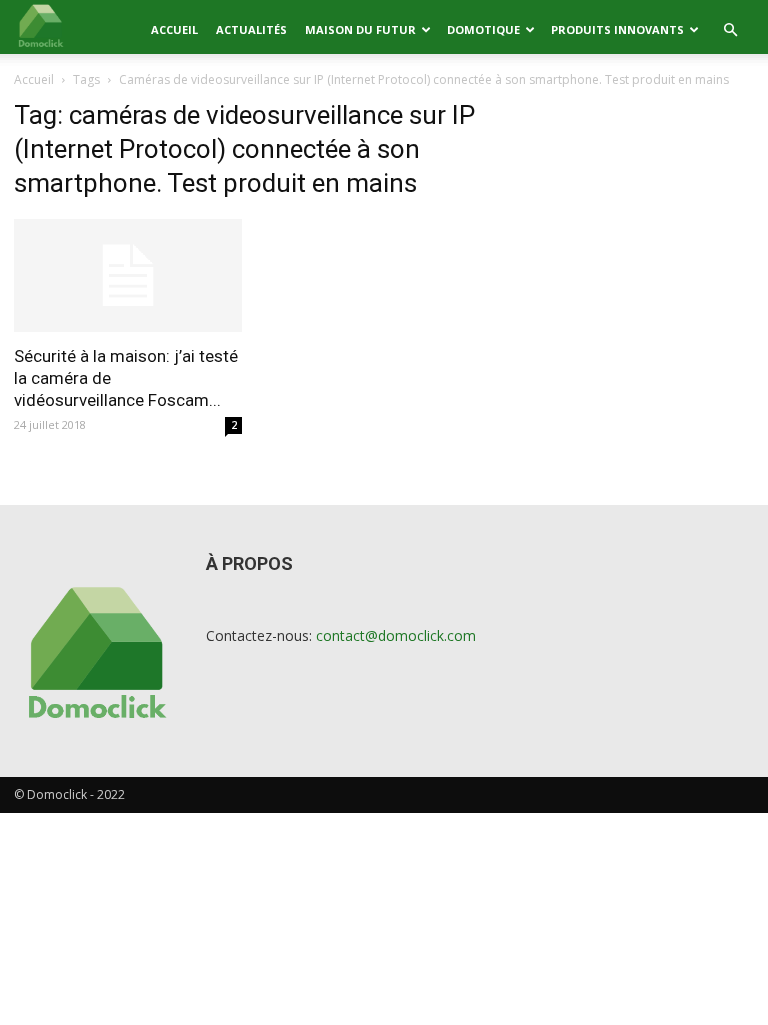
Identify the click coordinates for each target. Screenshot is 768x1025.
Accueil (174, 29)
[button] (730, 30)
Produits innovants (617, 29)
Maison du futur (360, 29)
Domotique (483, 29)
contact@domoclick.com (396, 635)
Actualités (251, 29)
